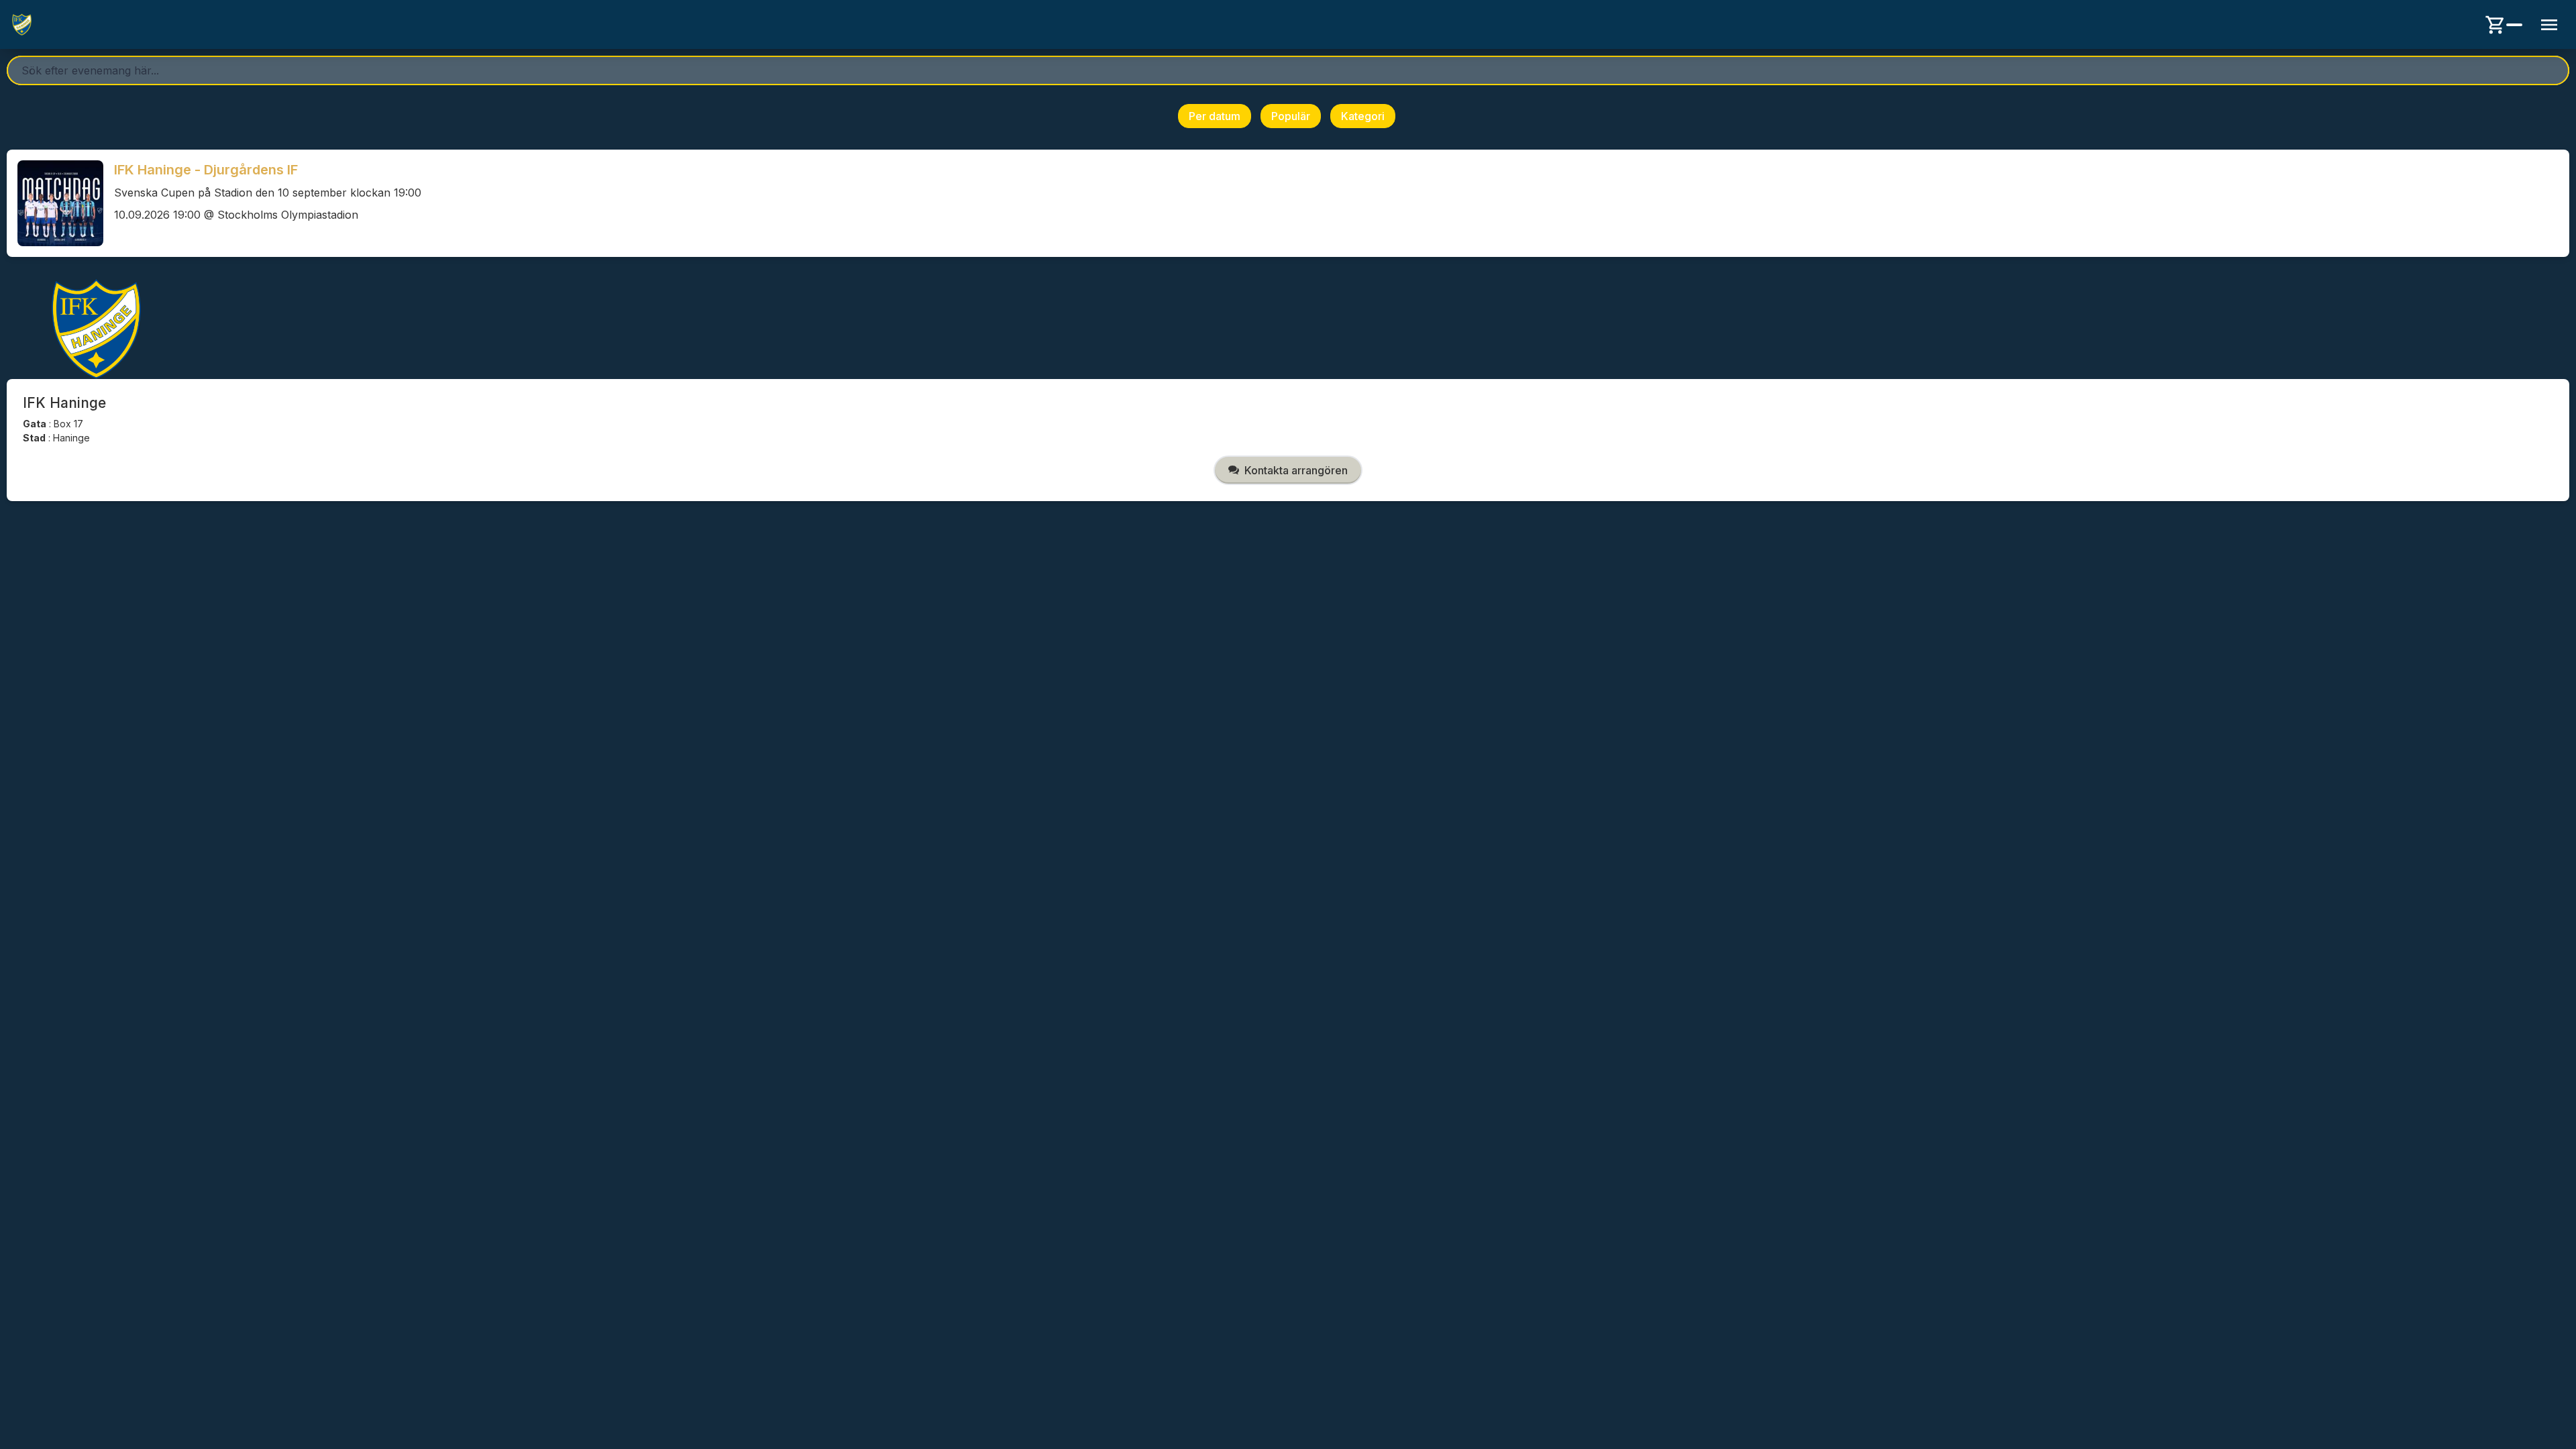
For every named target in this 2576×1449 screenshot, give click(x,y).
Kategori (1363, 116)
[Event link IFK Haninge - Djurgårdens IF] (55, 203)
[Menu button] (2549, 25)
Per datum (1215, 116)
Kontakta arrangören (1296, 470)
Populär (1291, 116)
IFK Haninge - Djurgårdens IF (206, 170)
